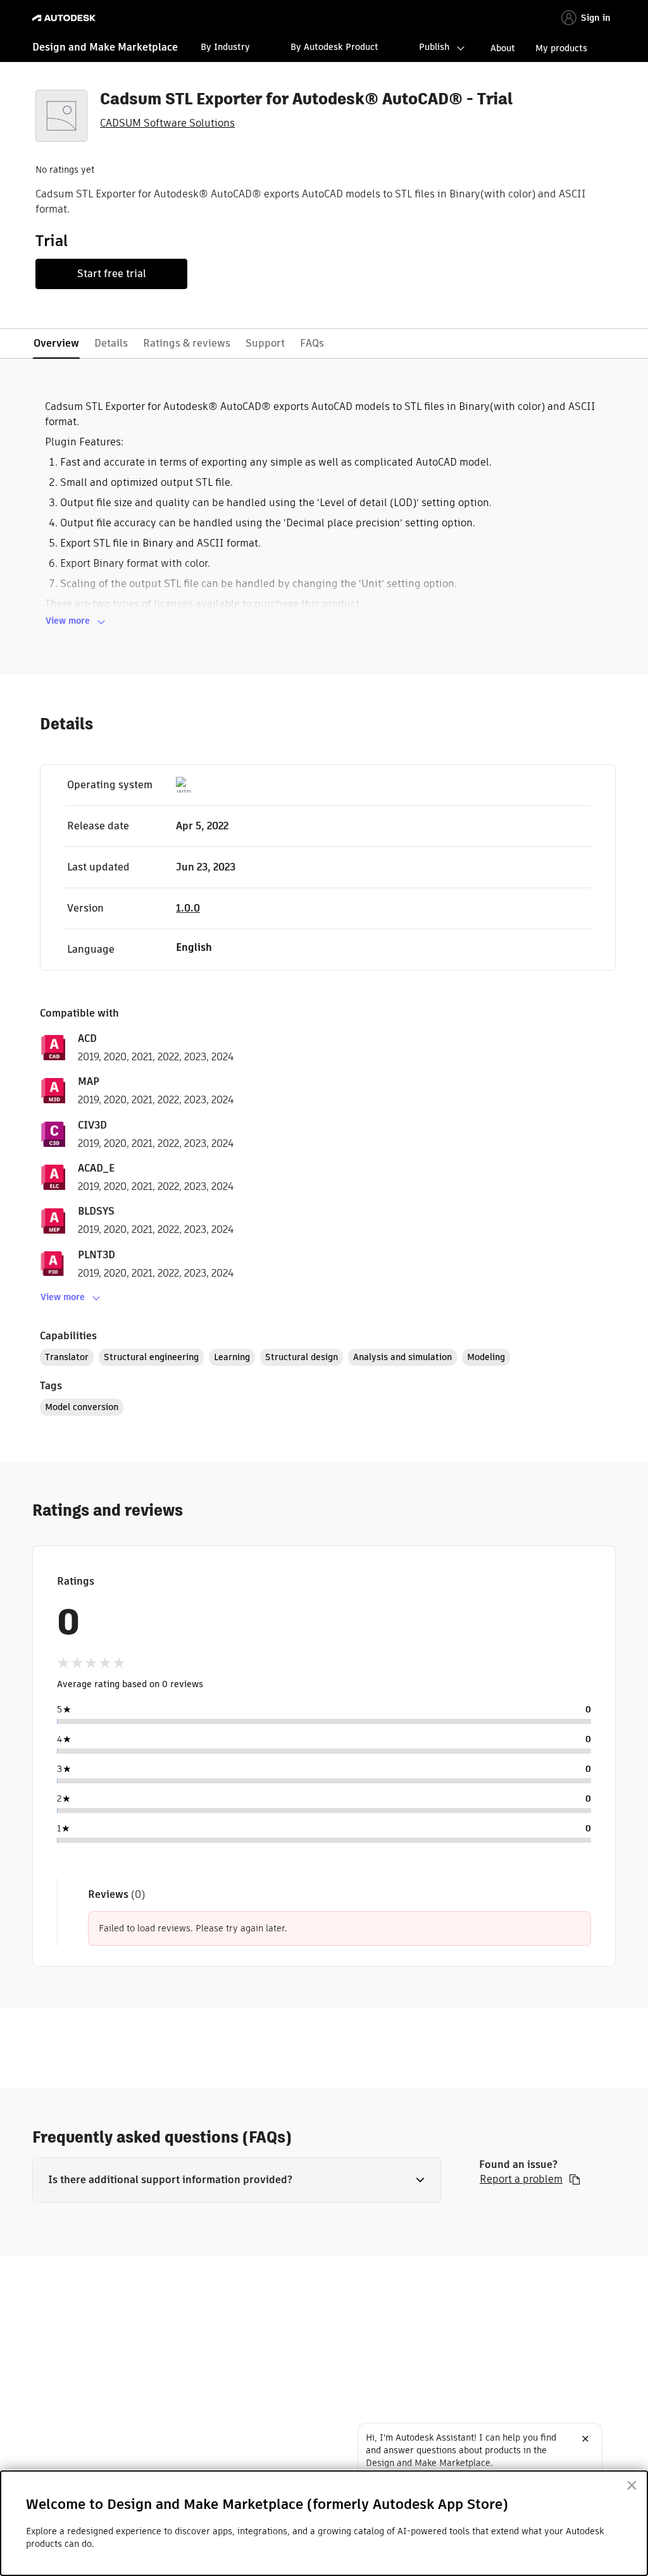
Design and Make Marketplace (105, 47)
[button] (237, 2180)
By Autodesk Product (334, 47)
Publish (434, 47)
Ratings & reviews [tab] (187, 343)
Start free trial (112, 274)
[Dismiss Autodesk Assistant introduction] (585, 2439)
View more (68, 621)
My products (561, 48)
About (503, 48)
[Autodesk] (65, 18)
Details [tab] (111, 343)
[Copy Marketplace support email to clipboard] (575, 2179)
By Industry (225, 47)
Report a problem (521, 2179)
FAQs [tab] (312, 343)
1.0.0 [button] (188, 908)
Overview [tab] (56, 343)
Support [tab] (265, 343)
